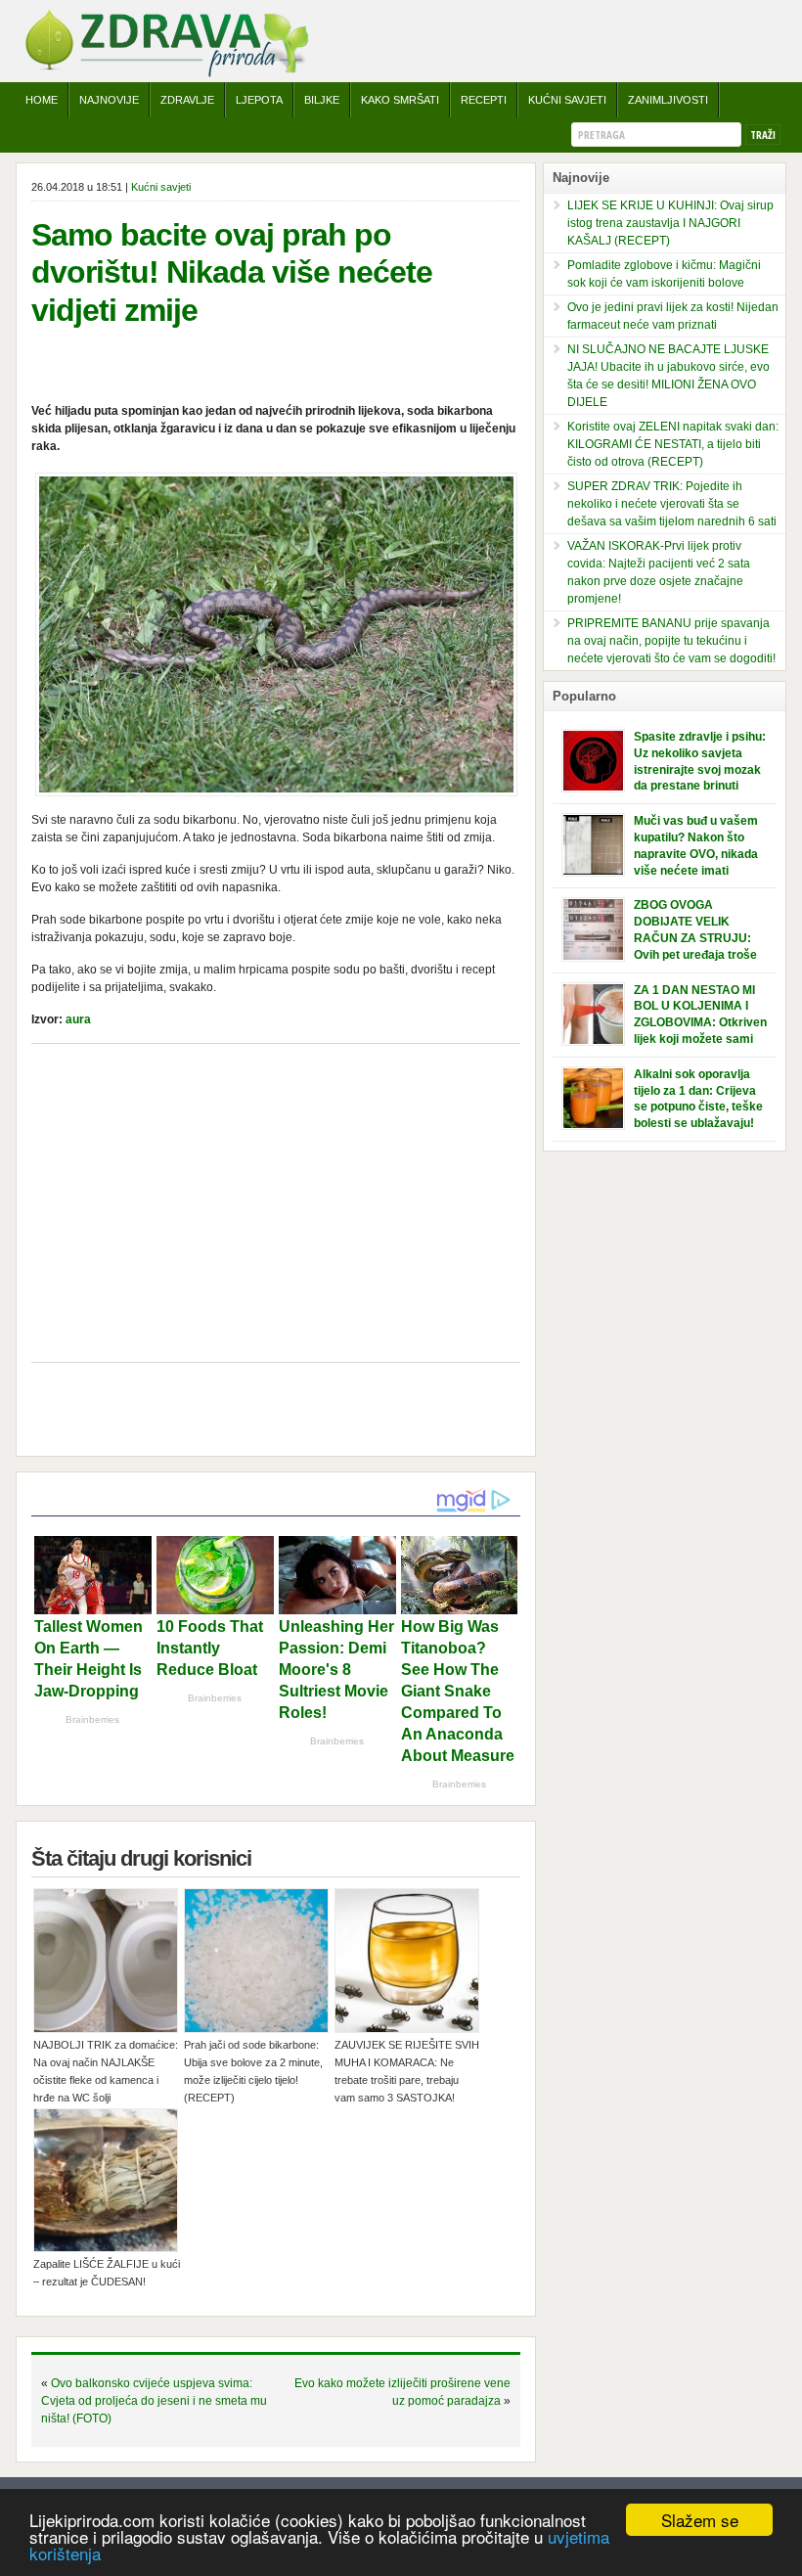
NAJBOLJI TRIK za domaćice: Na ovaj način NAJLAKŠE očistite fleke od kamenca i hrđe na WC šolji (106, 2071)
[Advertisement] (276, 1205)
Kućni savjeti (567, 100)
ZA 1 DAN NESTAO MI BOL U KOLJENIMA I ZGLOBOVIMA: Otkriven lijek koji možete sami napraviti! (700, 1023)
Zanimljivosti (668, 100)
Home (42, 100)
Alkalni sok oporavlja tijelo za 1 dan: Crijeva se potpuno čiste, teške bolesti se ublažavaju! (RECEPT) (698, 1107)
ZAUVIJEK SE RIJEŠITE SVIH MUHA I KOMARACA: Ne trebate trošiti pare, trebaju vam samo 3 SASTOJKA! (407, 2071)
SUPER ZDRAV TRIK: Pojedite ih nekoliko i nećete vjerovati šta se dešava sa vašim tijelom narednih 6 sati (672, 504)
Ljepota (259, 100)
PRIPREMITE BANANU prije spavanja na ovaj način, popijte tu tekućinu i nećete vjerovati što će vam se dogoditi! (671, 641)
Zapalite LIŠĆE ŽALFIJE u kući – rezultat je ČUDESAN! (107, 2273)
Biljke (322, 100)
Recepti (484, 100)
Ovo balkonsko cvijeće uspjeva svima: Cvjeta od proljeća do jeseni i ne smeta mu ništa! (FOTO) (154, 2401)
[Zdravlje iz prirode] (166, 73)
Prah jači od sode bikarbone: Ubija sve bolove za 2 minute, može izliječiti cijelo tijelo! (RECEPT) (253, 2071)
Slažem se (700, 2520)
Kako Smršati (400, 100)
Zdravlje (187, 100)
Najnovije (109, 100)
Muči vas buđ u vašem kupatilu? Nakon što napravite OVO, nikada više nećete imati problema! (696, 854)
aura (78, 1019)
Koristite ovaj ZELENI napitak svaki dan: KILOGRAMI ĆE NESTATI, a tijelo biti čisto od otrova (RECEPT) (673, 444)
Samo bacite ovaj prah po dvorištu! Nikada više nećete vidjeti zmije (232, 272)
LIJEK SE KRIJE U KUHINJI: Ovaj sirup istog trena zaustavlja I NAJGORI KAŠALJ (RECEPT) (670, 223)
